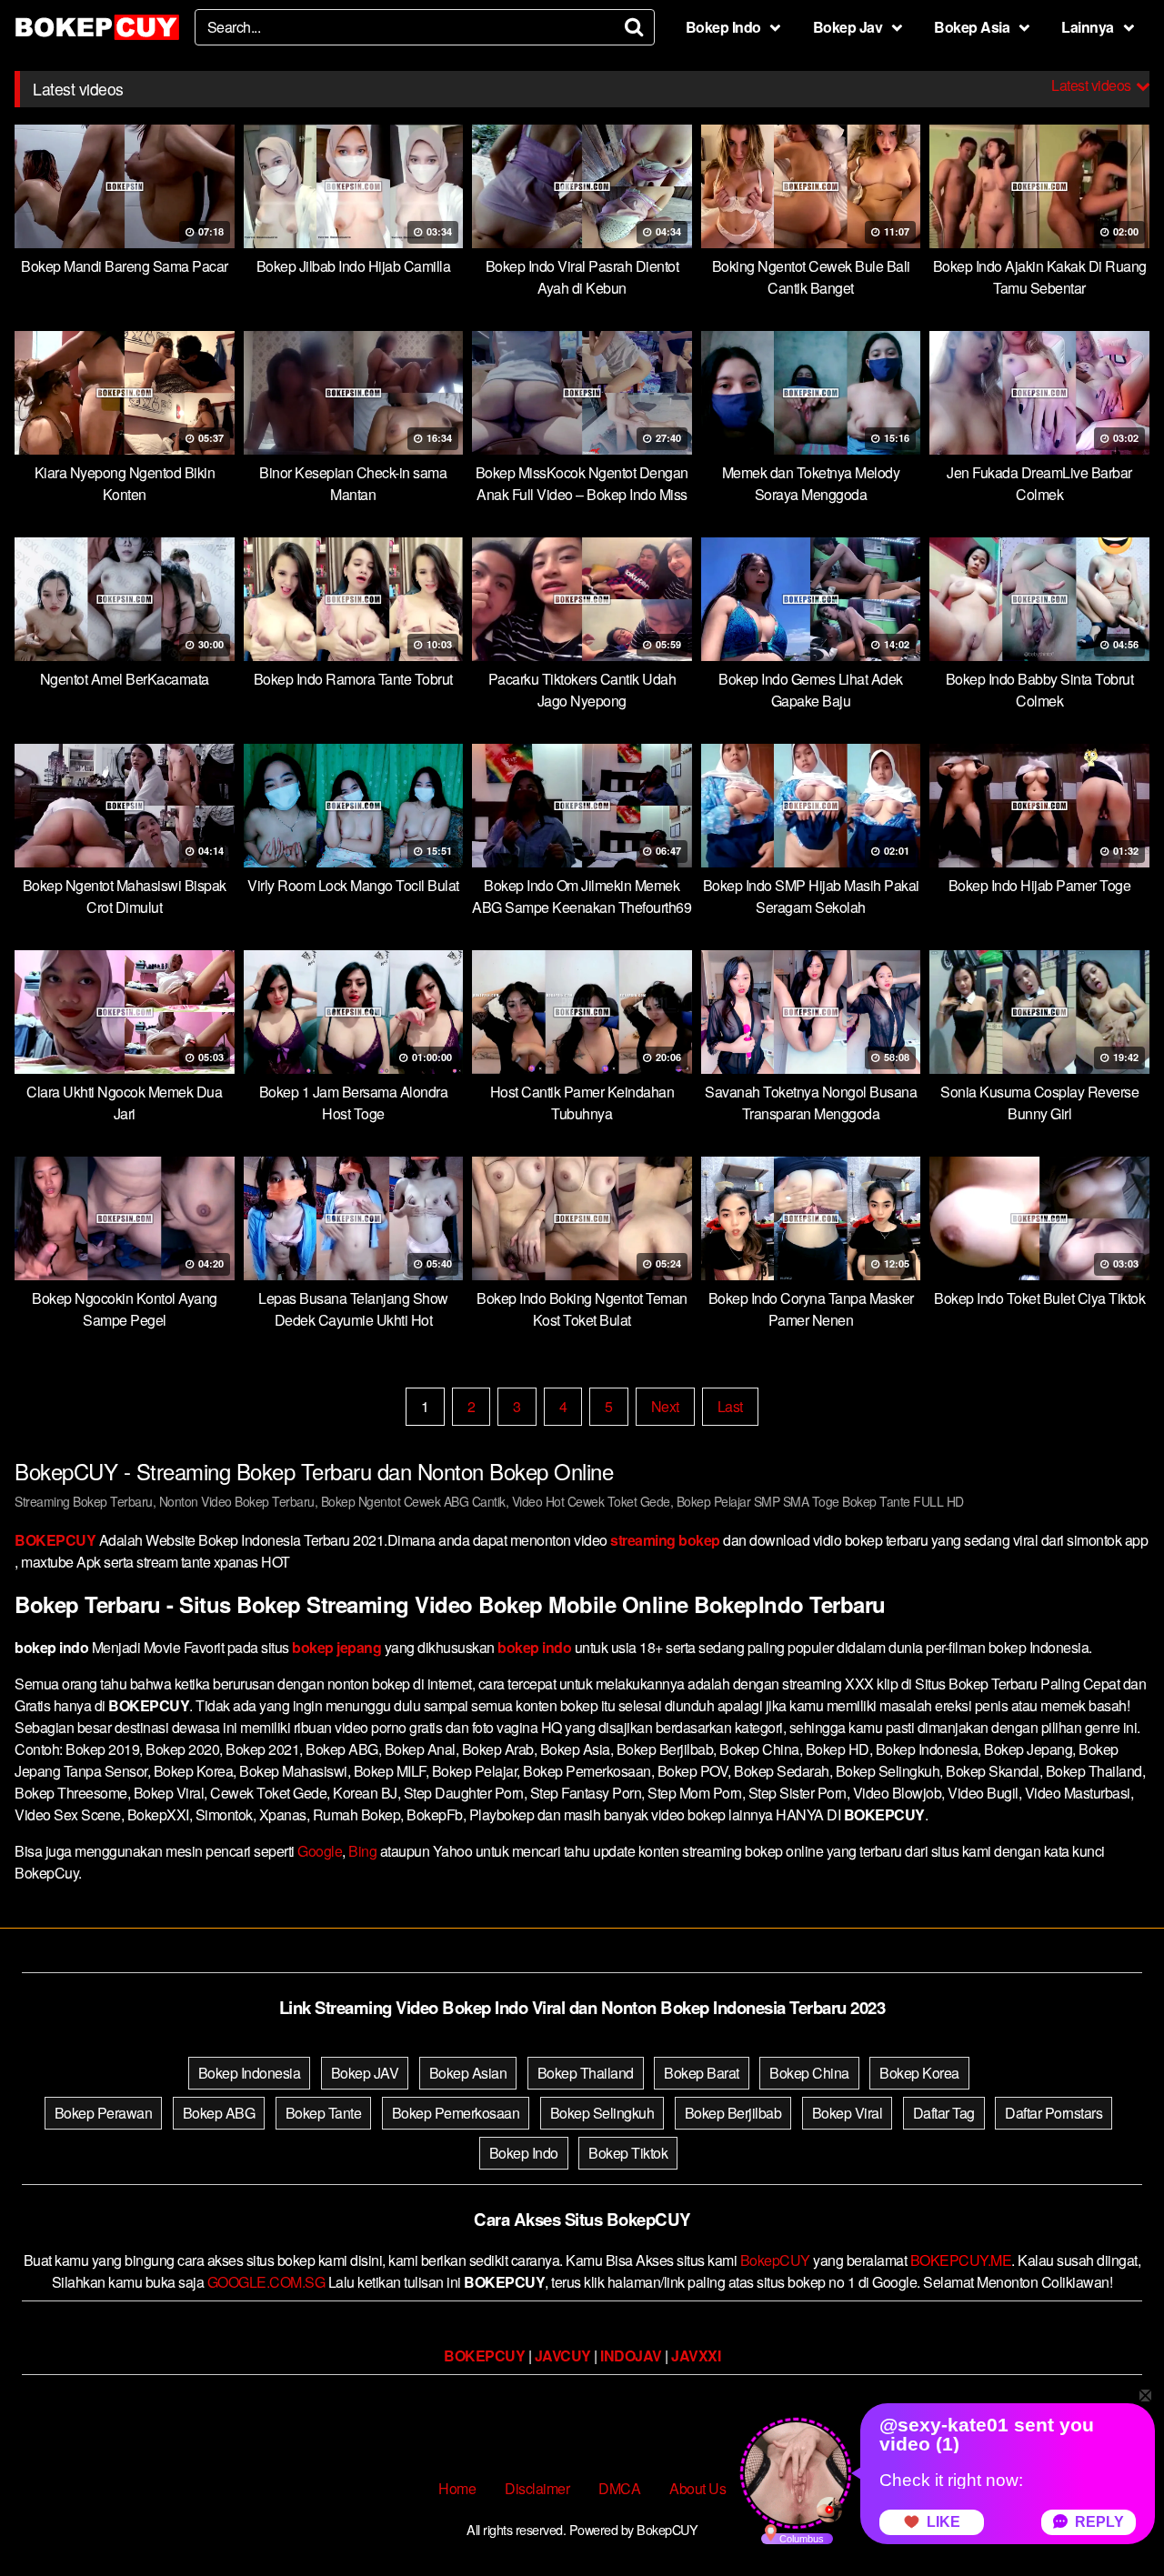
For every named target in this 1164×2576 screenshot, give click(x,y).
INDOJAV (631, 2355)
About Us (697, 2488)
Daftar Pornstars (1054, 2113)
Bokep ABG (219, 2113)
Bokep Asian (468, 2073)
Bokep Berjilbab (733, 2113)
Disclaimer (537, 2488)
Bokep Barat (702, 2073)
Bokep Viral (848, 2113)
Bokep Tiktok (628, 2153)
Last (730, 1406)
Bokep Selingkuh (602, 2113)
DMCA (619, 2488)
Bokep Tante (324, 2113)
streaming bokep (665, 1540)
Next (665, 1406)
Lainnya (1088, 27)
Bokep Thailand (586, 2073)
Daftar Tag (944, 2113)
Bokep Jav (848, 27)
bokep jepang (336, 1647)
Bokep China (809, 2073)
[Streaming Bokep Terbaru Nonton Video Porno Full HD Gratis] (97, 27)
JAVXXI (696, 2355)
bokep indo (534, 1647)
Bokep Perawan (104, 2113)
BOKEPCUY (55, 1540)
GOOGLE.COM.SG (266, 2282)
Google (320, 1851)
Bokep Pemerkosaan (456, 2113)
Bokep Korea (919, 2073)
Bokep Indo (723, 27)
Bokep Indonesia (250, 2073)
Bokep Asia (972, 27)
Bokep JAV (365, 2073)
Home (457, 2488)
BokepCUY (775, 2260)
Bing (362, 1851)
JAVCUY (563, 2355)
